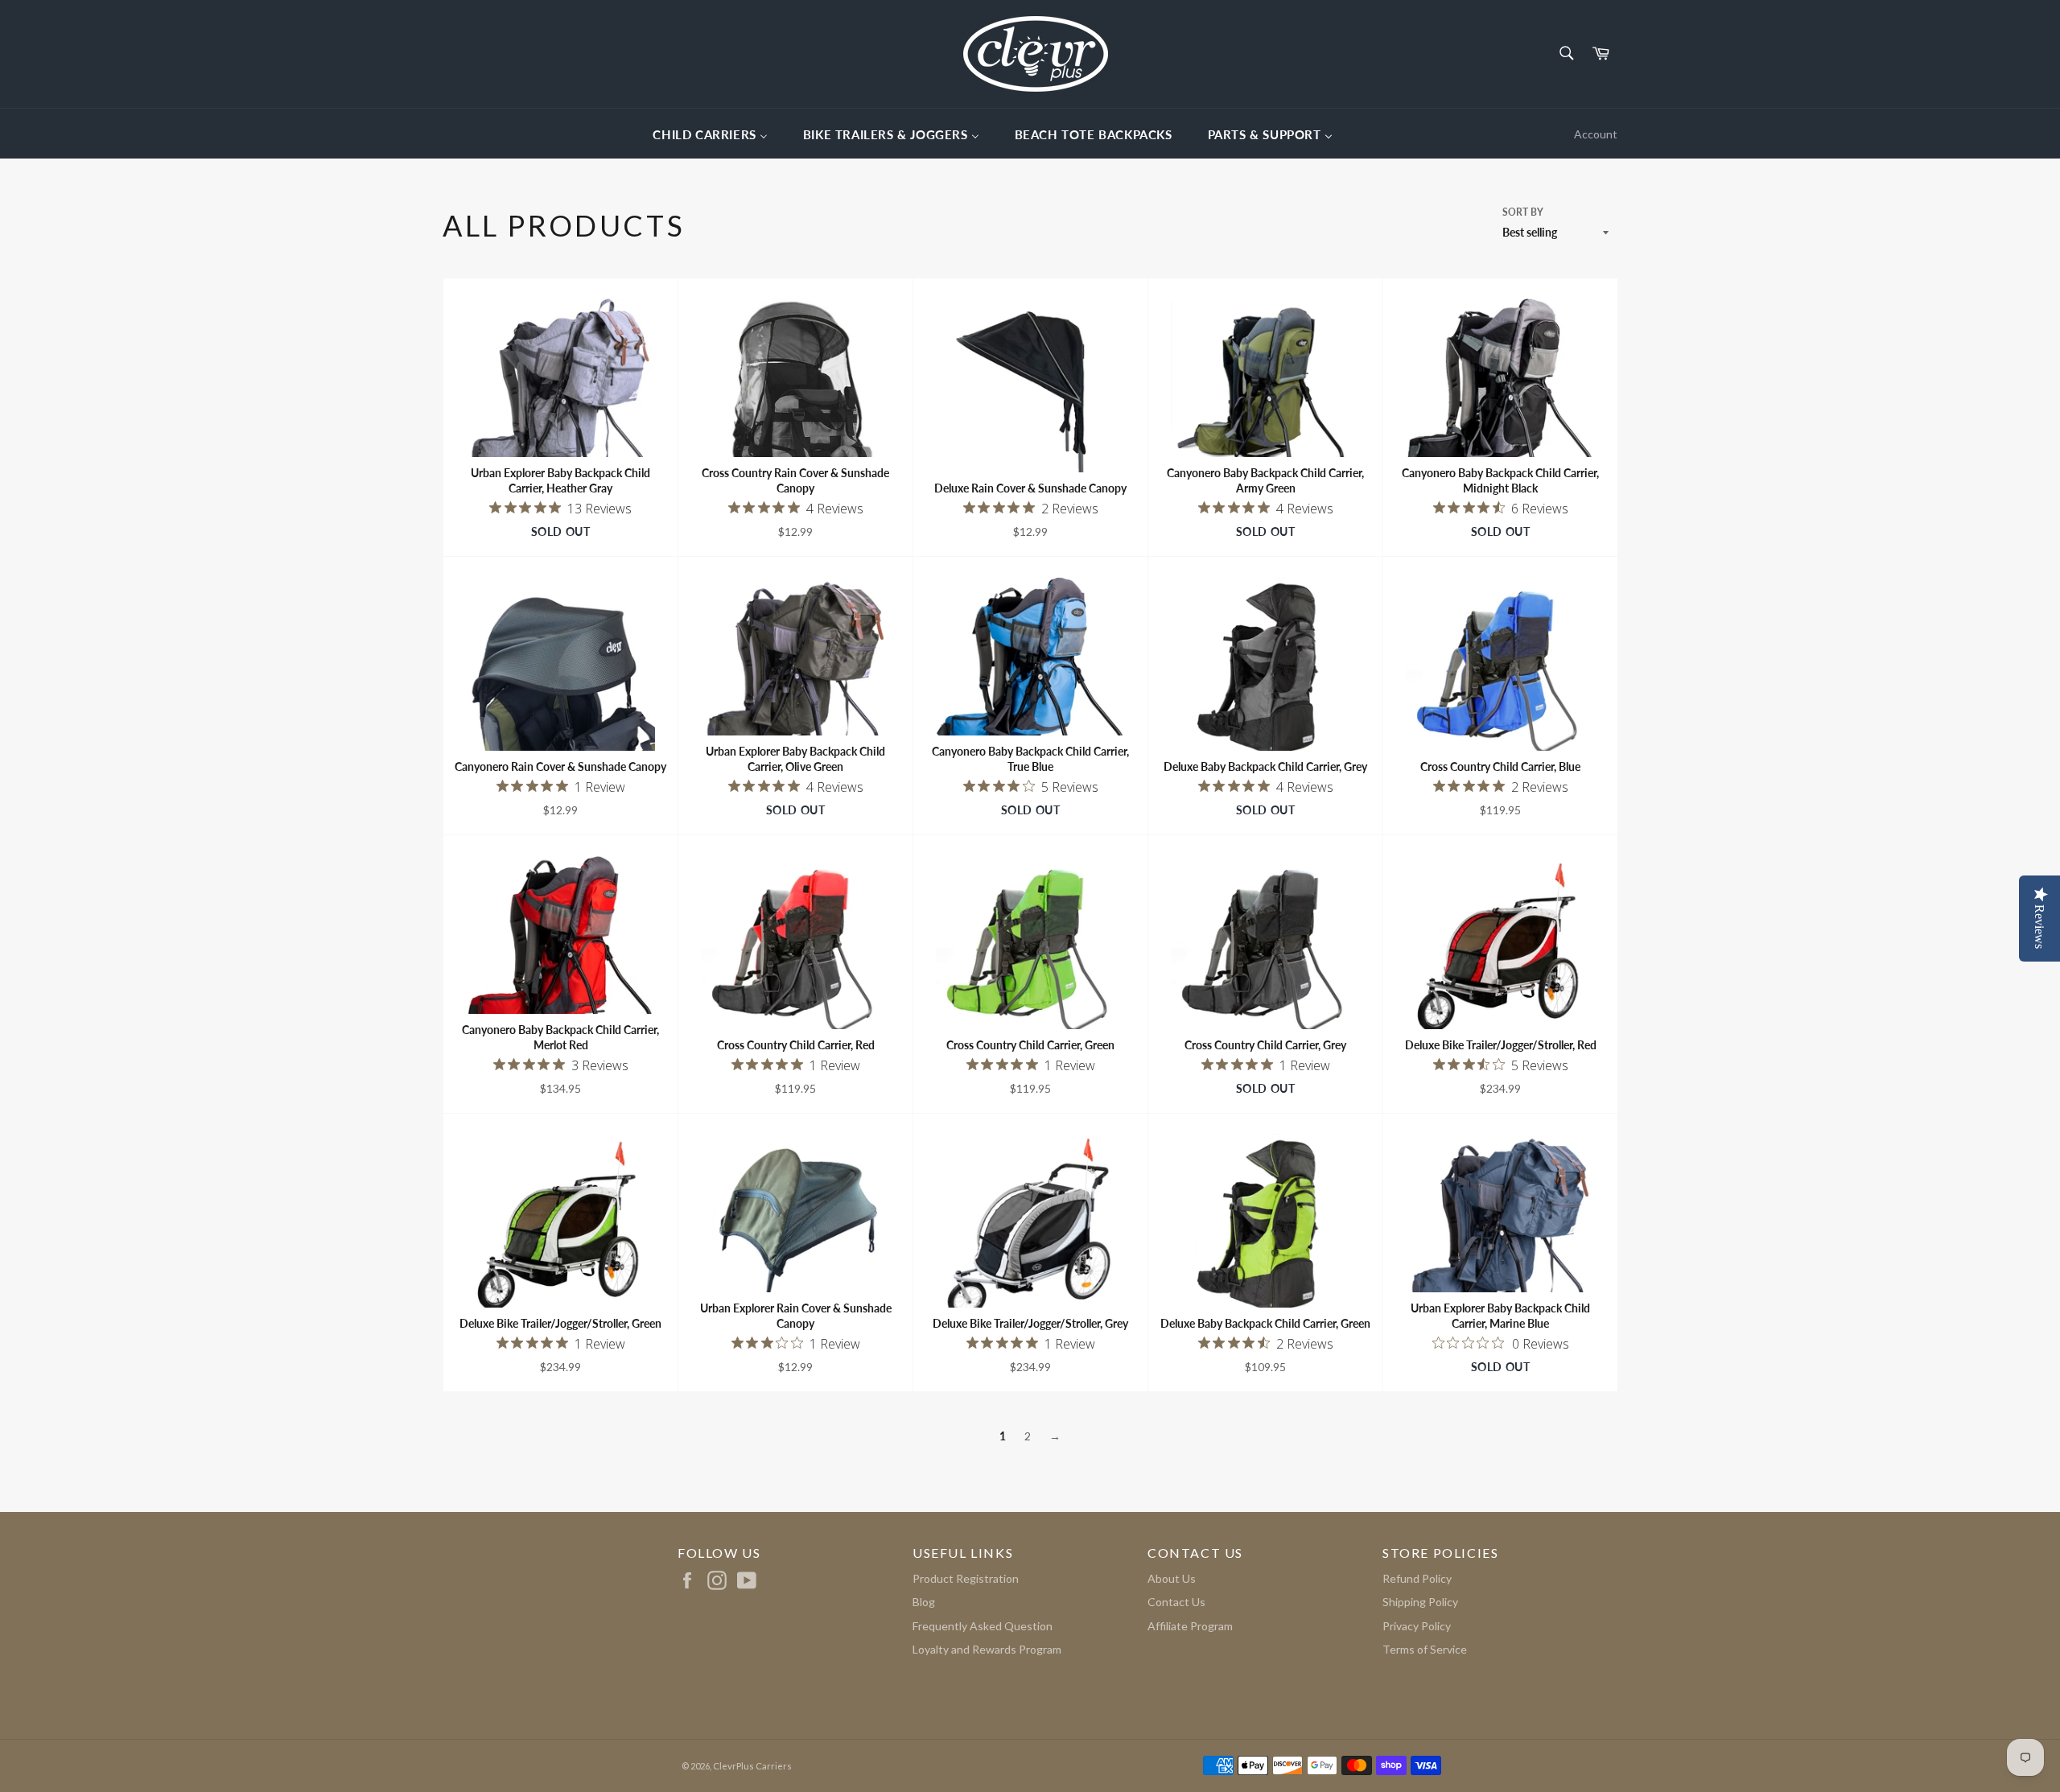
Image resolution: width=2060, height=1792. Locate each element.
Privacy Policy (1417, 1626)
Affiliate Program (1190, 1626)
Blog (924, 1602)
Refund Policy (1417, 1578)
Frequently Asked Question (983, 1626)
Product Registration (966, 1578)
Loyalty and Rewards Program (987, 1649)
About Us (1172, 1578)
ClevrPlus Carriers (752, 1766)
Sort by (1523, 212)
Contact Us (1176, 1602)
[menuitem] (710, 134)
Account (1596, 134)
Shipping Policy (1420, 1602)
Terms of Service (1425, 1649)
